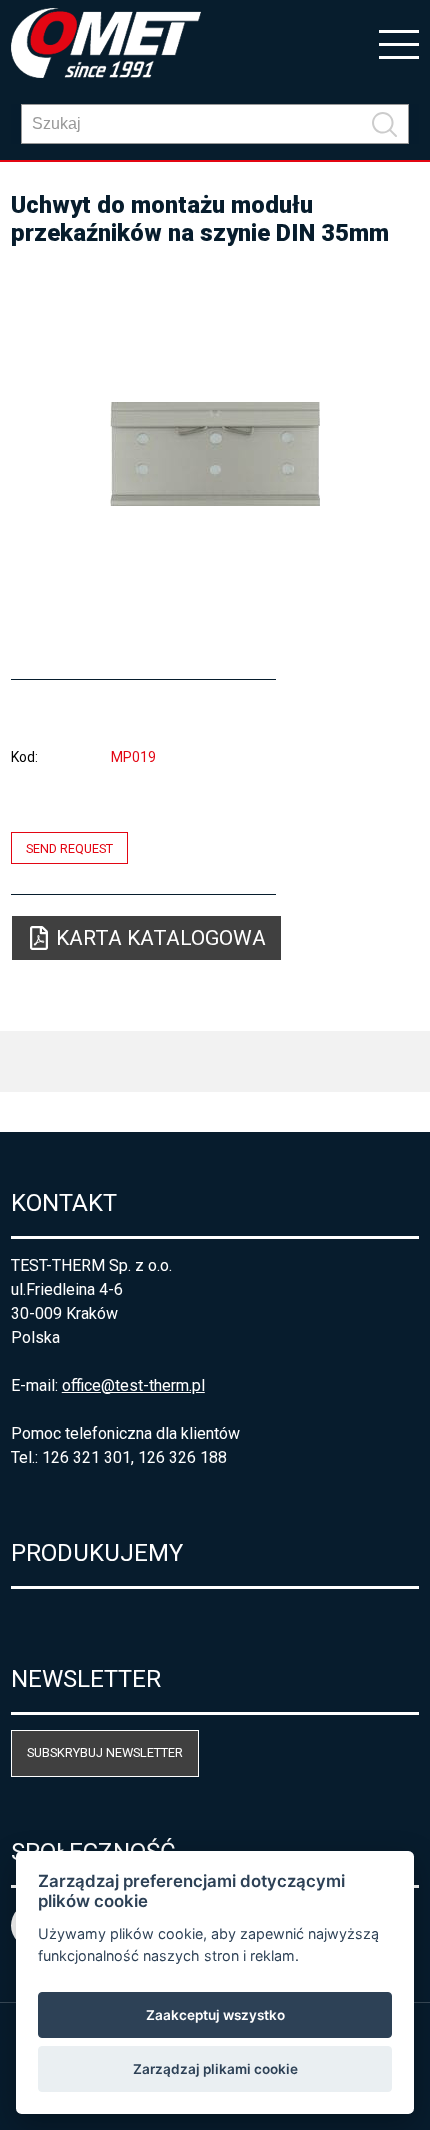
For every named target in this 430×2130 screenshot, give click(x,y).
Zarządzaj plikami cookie (215, 2069)
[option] (215, 454)
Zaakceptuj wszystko (215, 2015)
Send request (69, 847)
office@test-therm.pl (133, 1385)
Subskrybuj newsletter (105, 1752)
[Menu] (399, 43)
